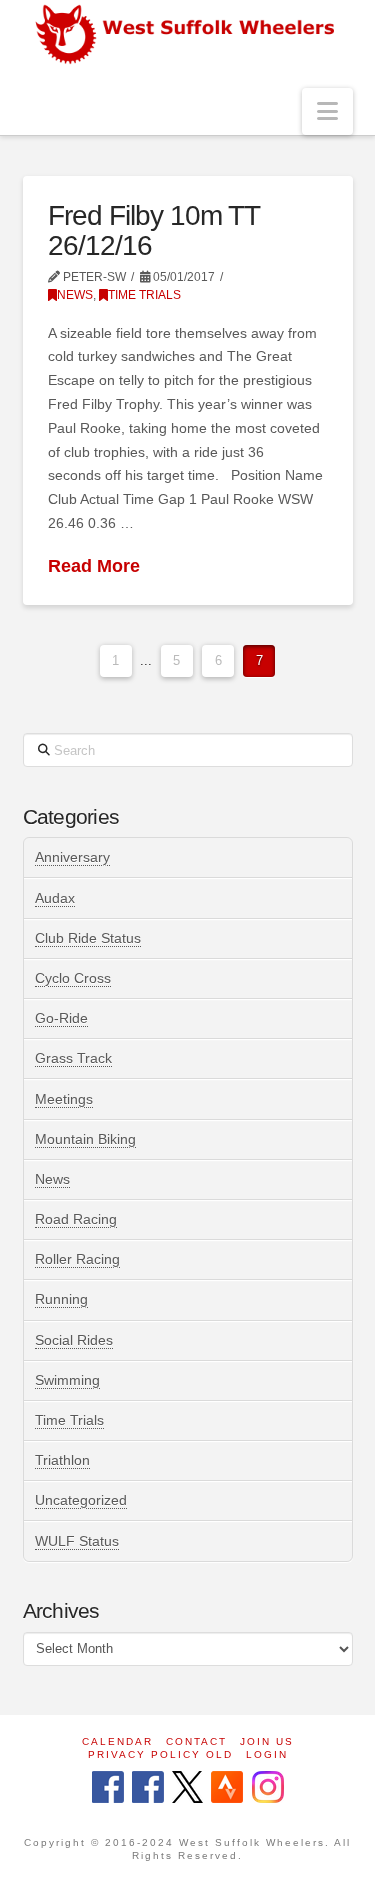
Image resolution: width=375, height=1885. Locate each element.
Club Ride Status (88, 938)
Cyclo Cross (73, 978)
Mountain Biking (85, 1139)
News (75, 295)
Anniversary (72, 857)
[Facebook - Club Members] (108, 1788)
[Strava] (227, 1788)
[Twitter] (187, 1788)
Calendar (117, 1741)
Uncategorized (81, 1500)
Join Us (267, 1741)
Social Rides (74, 1340)
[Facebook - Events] (148, 1788)
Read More (94, 566)
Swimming (67, 1380)
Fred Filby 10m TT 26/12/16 (153, 230)
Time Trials (144, 295)
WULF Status (77, 1541)
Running (61, 1299)
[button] (327, 111)
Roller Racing (77, 1259)
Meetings (64, 1099)
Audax (55, 898)
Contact (196, 1741)
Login (267, 1754)
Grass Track (73, 1058)
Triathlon (62, 1460)
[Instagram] (268, 1788)
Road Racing (76, 1219)
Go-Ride (61, 1018)
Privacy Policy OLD (160, 1754)
